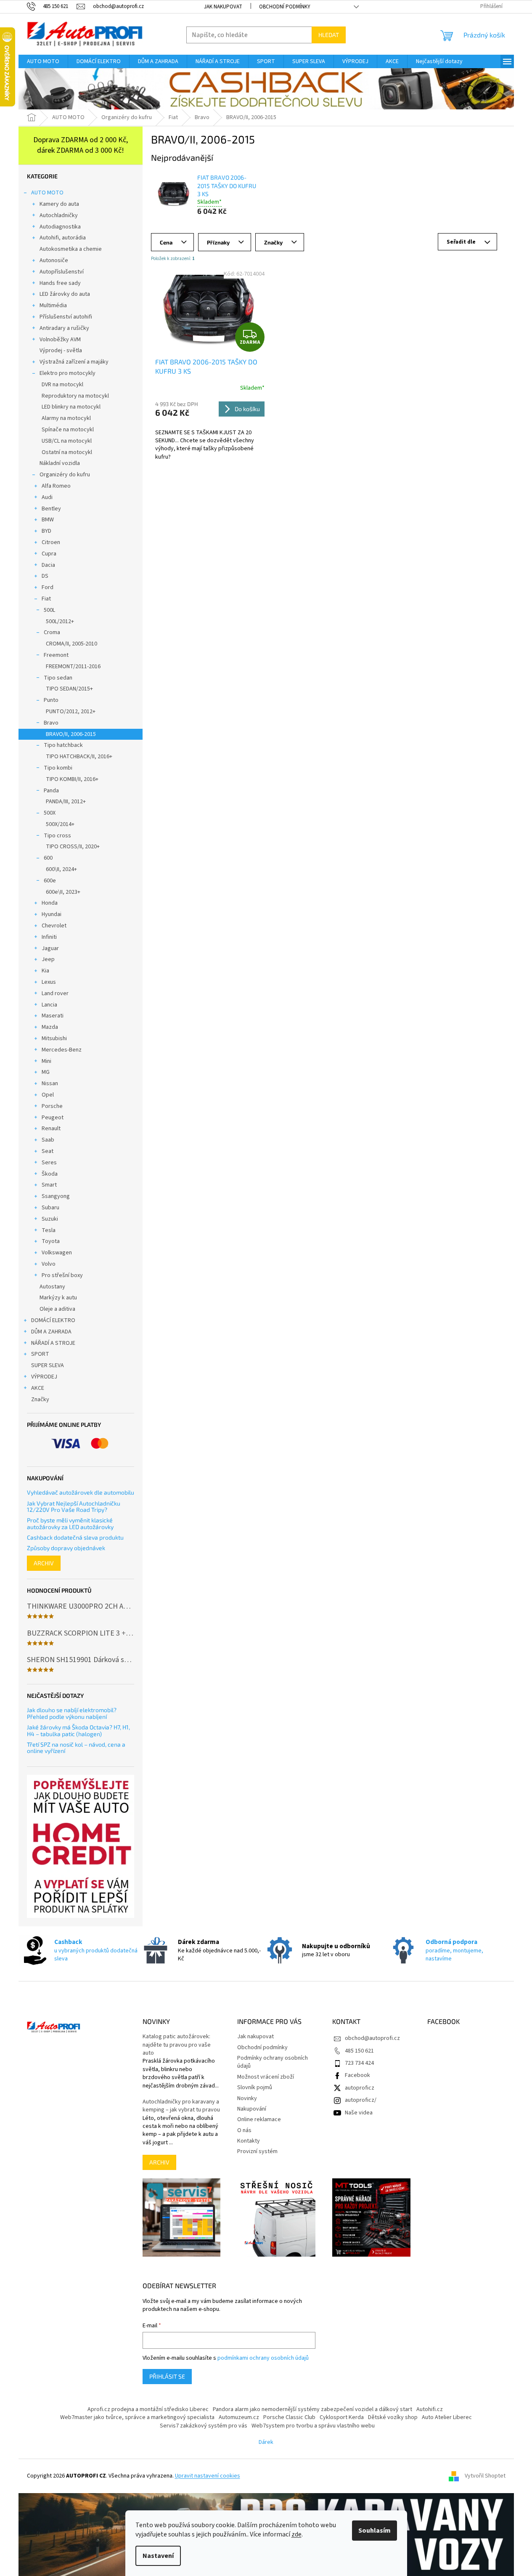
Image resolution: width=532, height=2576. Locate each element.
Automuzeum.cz (239, 2417)
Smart (49, 1185)
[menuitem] (43, 61)
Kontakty (249, 2141)
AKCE (38, 1388)
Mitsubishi (54, 1038)
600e (50, 881)
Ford (48, 587)
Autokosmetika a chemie (71, 249)
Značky (40, 1400)
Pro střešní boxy (62, 1275)
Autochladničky (59, 215)
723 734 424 (359, 2063)
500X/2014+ (60, 824)
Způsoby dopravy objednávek (66, 1548)
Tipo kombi (58, 768)
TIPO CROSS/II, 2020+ (73, 847)
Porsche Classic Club (289, 2417)
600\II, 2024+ (61, 869)
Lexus (49, 982)
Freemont (56, 655)
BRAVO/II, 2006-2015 (71, 734)
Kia (45, 971)
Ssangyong (56, 1196)
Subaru (50, 1208)
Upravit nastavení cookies (208, 2476)
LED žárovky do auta (65, 294)
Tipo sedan (58, 678)
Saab (48, 1140)
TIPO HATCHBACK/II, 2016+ (79, 757)
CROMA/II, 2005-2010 (71, 644)
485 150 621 (359, 2051)
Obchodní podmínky (285, 7)
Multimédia (53, 305)
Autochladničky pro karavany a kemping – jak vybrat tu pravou (181, 2106)
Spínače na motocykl (68, 430)
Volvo (49, 1264)
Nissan (50, 1084)
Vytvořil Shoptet (485, 2476)
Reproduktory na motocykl (75, 396)
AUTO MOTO (47, 193)
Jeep (48, 959)
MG (46, 1072)
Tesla (49, 1230)
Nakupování (252, 2109)
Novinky (247, 2098)
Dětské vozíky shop (393, 2417)
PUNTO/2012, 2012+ (71, 712)
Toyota (51, 1241)
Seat (48, 1151)
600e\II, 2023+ (63, 892)
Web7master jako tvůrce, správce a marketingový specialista (137, 2417)
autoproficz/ (361, 2100)
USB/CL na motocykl (67, 441)
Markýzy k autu (58, 1298)
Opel (48, 1095)
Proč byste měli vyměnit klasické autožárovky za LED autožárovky (70, 1523)
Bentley (51, 509)
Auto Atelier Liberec (447, 2417)
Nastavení (158, 2556)
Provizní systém (257, 2151)
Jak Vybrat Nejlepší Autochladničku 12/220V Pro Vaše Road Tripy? (74, 1507)
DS (45, 576)
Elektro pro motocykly (67, 373)
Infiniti (49, 937)
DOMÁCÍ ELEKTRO (53, 1320)
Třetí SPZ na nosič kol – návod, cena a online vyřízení (76, 1748)
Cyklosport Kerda (342, 2417)
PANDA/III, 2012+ (66, 802)
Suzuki (50, 1219)
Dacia (48, 565)
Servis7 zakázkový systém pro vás (204, 2426)
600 (48, 858)
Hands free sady (60, 283)
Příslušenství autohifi (66, 317)
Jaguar (50, 948)
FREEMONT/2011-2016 (73, 667)
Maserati (53, 1016)
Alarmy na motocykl (66, 418)
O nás (244, 2130)
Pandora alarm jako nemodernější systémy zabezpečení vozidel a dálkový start (312, 2409)
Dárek (266, 2442)
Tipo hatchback (63, 745)
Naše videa (359, 2113)
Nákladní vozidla (60, 463)
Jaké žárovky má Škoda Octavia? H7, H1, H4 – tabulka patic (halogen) (78, 1730)
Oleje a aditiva (57, 1309)
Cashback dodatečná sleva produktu (75, 1537)
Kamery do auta (59, 204)
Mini (46, 1061)
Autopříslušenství (62, 272)
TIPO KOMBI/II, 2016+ (72, 779)
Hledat (329, 35)
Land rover (55, 993)
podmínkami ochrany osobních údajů (263, 2358)
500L (49, 610)
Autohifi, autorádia (63, 238)
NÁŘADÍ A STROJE (53, 1343)
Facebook (357, 2075)
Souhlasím (375, 2531)
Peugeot (53, 1118)
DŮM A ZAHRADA (51, 1332)
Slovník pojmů (255, 2087)
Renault (51, 1129)
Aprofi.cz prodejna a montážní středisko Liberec (148, 2409)
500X (50, 813)
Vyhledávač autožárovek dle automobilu (81, 1492)
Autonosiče (54, 260)
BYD (46, 531)
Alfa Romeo (56, 486)
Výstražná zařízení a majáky (74, 362)
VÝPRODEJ (44, 1377)
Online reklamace (259, 2119)
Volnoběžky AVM (60, 340)
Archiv (44, 1563)
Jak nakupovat (223, 7)
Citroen (51, 542)
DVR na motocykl (62, 385)
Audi (47, 497)
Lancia (49, 1005)
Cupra (49, 554)
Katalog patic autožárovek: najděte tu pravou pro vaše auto (177, 2045)
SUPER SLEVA (48, 1365)
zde (296, 2534)
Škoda (50, 1174)
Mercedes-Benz (62, 1050)
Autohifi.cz (430, 2409)
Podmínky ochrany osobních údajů (273, 2062)
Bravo (51, 723)
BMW (48, 520)
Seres (49, 1163)
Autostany (52, 1287)
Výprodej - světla (61, 351)
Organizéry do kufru (65, 475)
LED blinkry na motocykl (71, 407)
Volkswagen (57, 1253)
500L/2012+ (60, 621)
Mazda (50, 1027)
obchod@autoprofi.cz (372, 2038)
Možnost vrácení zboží (266, 2077)
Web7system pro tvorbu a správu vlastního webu (313, 2426)
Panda (51, 791)
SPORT (40, 1354)
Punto (51, 700)
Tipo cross (57, 836)
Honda (50, 903)
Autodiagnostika (60, 227)
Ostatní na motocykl (67, 452)
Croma (52, 632)
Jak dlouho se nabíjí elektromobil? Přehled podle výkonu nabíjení (72, 1713)
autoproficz (360, 2088)
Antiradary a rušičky (64, 328)
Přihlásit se (167, 2376)
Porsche (52, 1106)
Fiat (46, 599)
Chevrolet (54, 926)
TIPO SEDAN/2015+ (69, 689)
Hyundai (52, 914)
